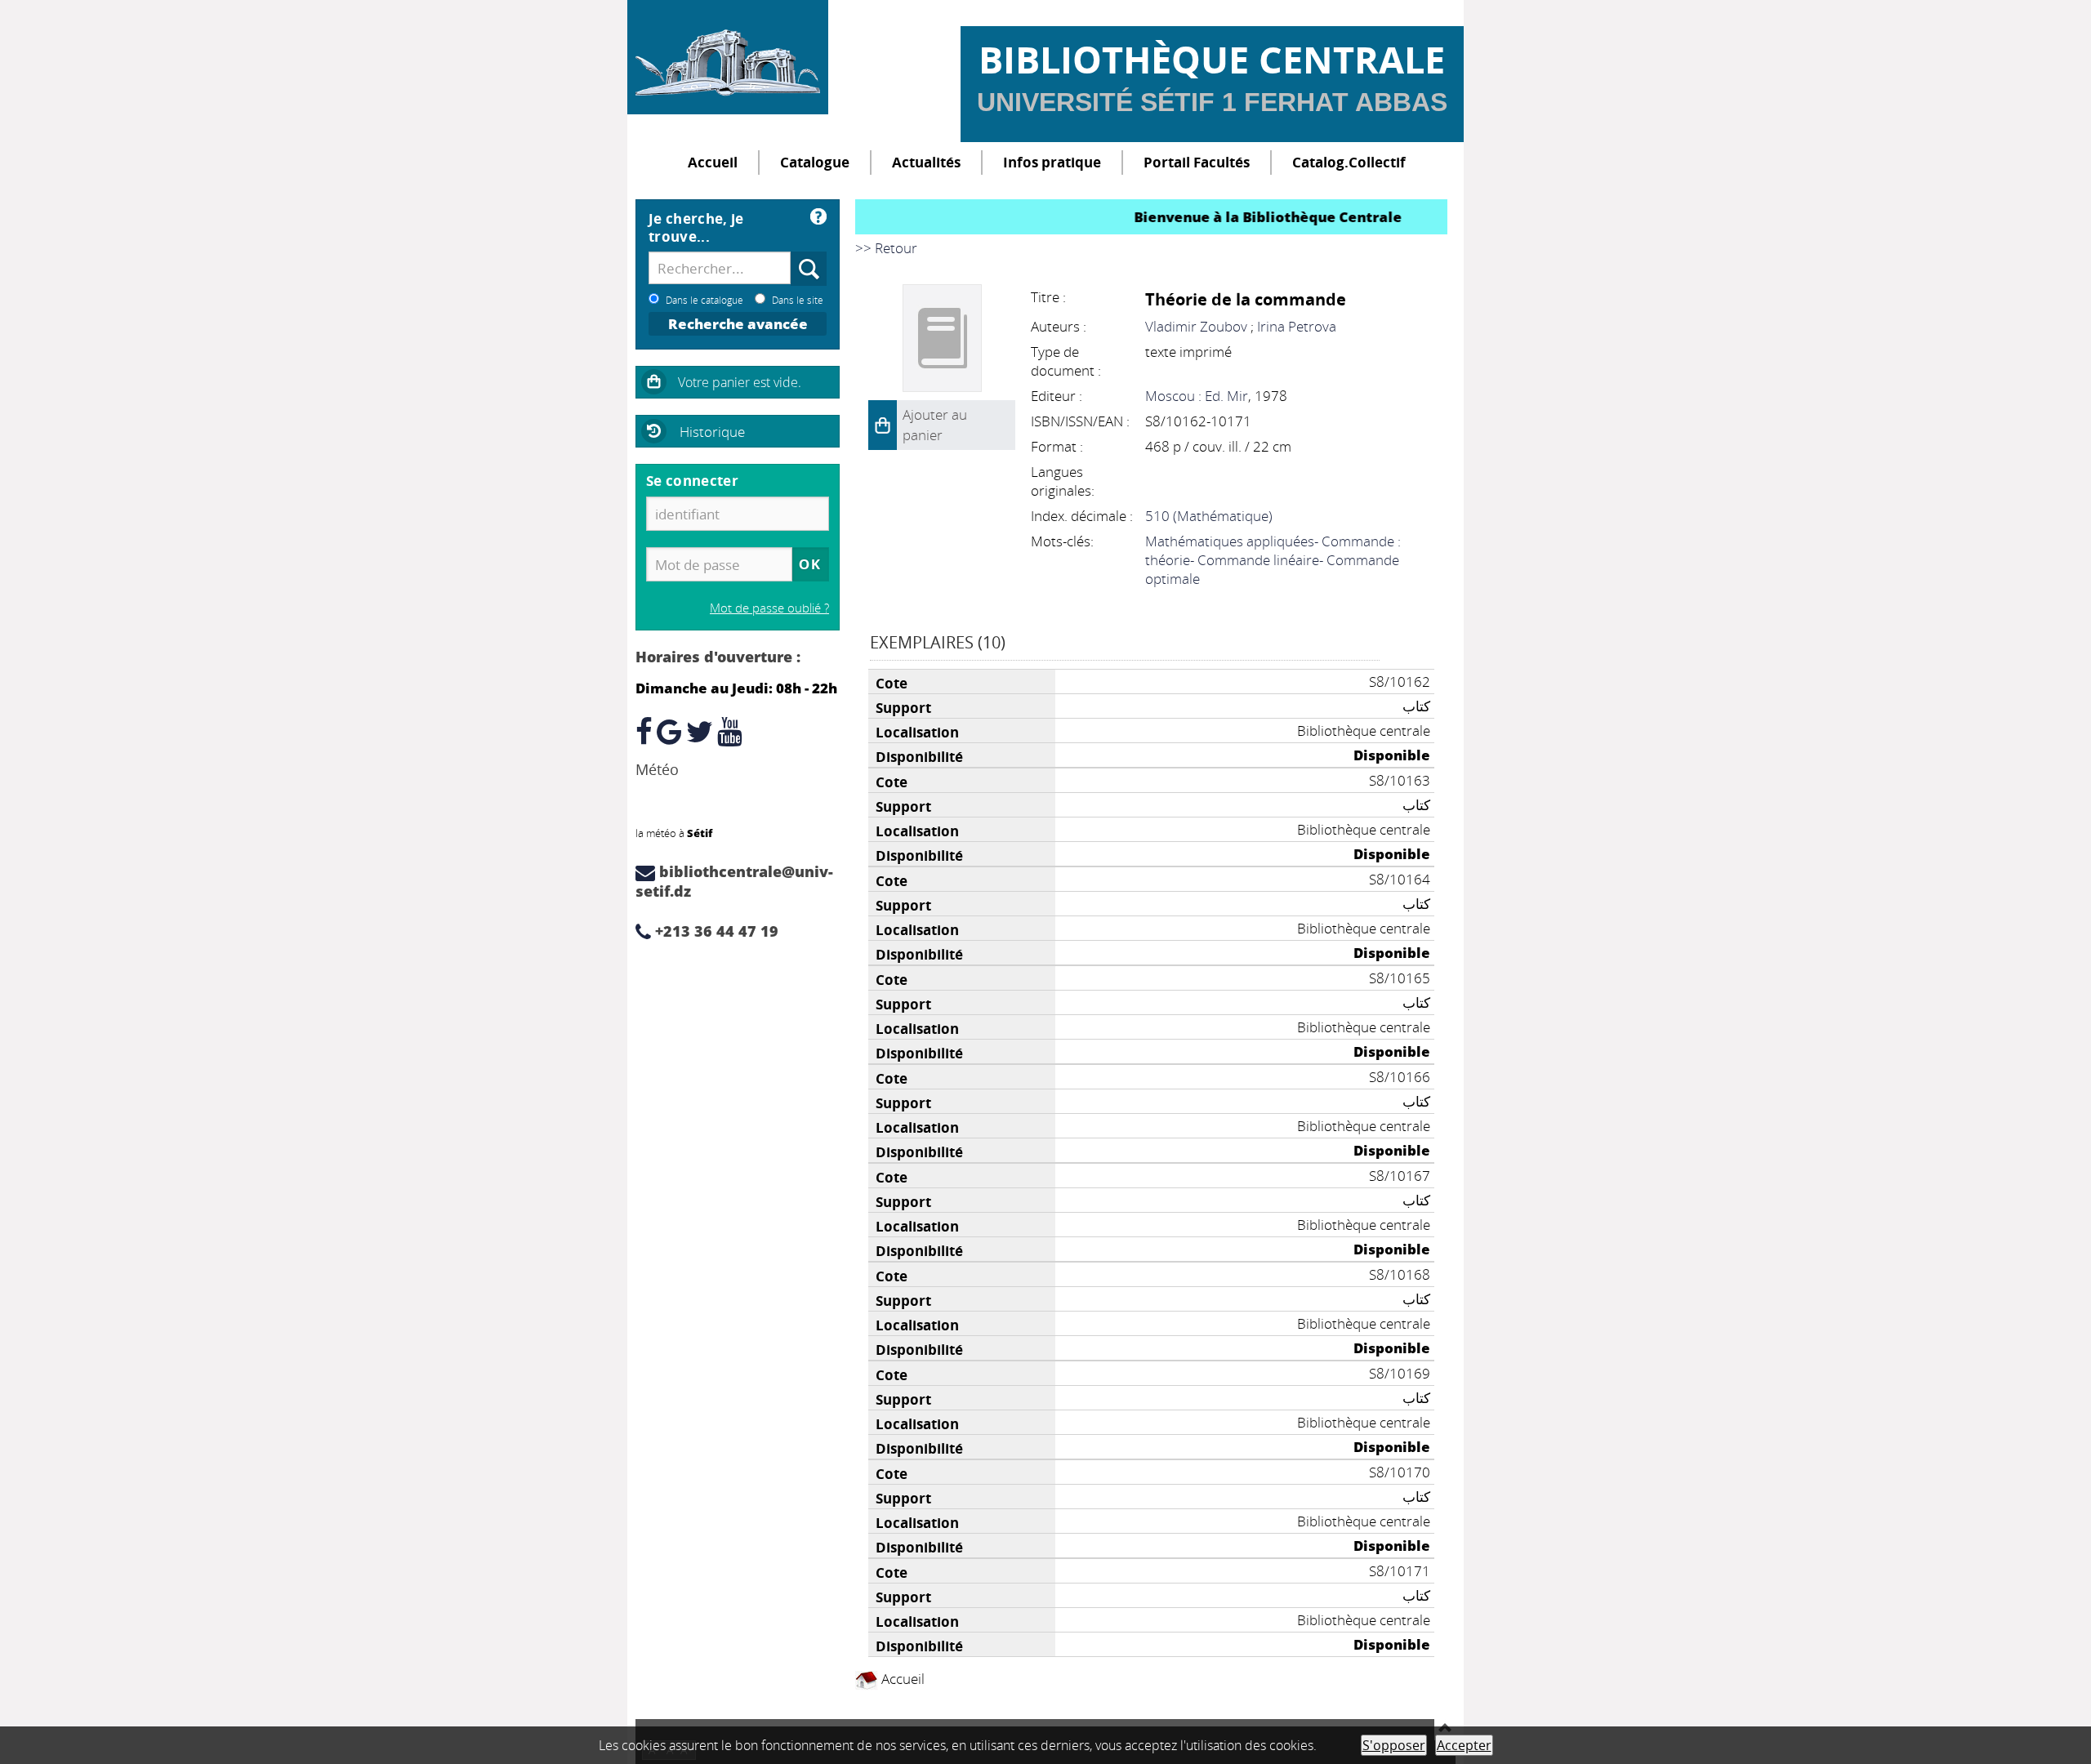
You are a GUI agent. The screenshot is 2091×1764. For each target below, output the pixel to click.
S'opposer (1394, 1745)
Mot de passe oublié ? (769, 608)
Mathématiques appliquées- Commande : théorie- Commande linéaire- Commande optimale (1273, 560)
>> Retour (886, 248)
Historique (712, 432)
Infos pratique (1052, 162)
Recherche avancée (738, 324)
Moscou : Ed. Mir (1197, 396)
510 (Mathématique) (1209, 516)
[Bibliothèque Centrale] (728, 57)
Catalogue (815, 162)
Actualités (926, 162)
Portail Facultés (1197, 162)
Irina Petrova (1297, 326)
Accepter (1464, 1745)
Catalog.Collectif (1349, 162)
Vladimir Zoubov (1196, 326)
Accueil (713, 162)
